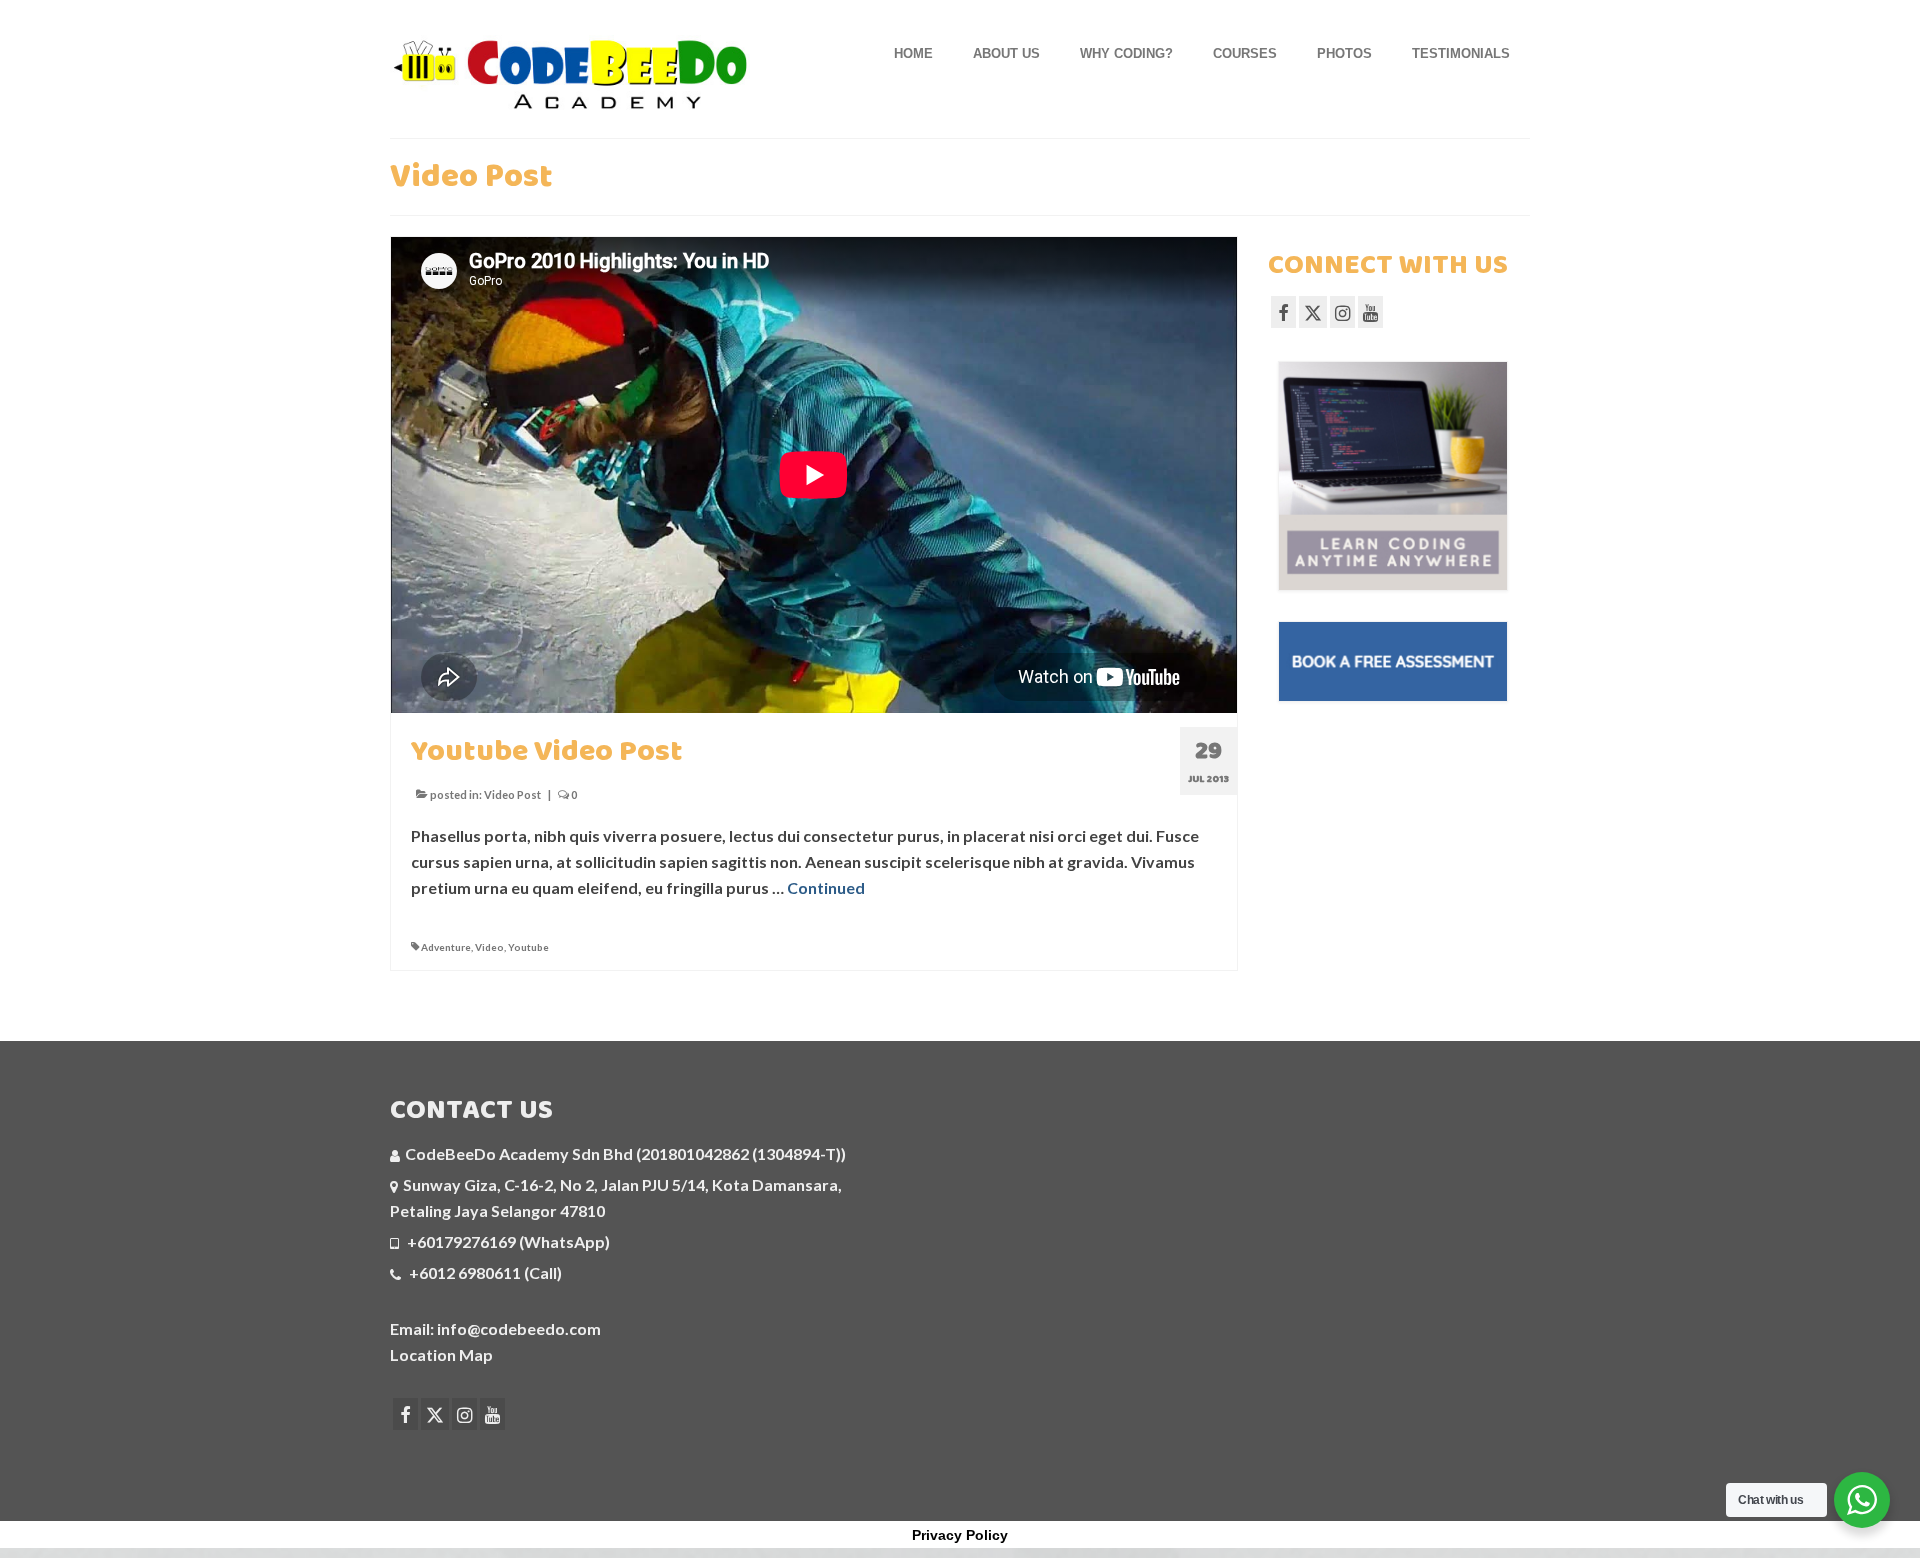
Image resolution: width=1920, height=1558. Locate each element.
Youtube (528, 947)
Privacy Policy (960, 1535)
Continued (826, 887)
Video (489, 947)
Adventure (446, 947)
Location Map (441, 1354)
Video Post (512, 794)
